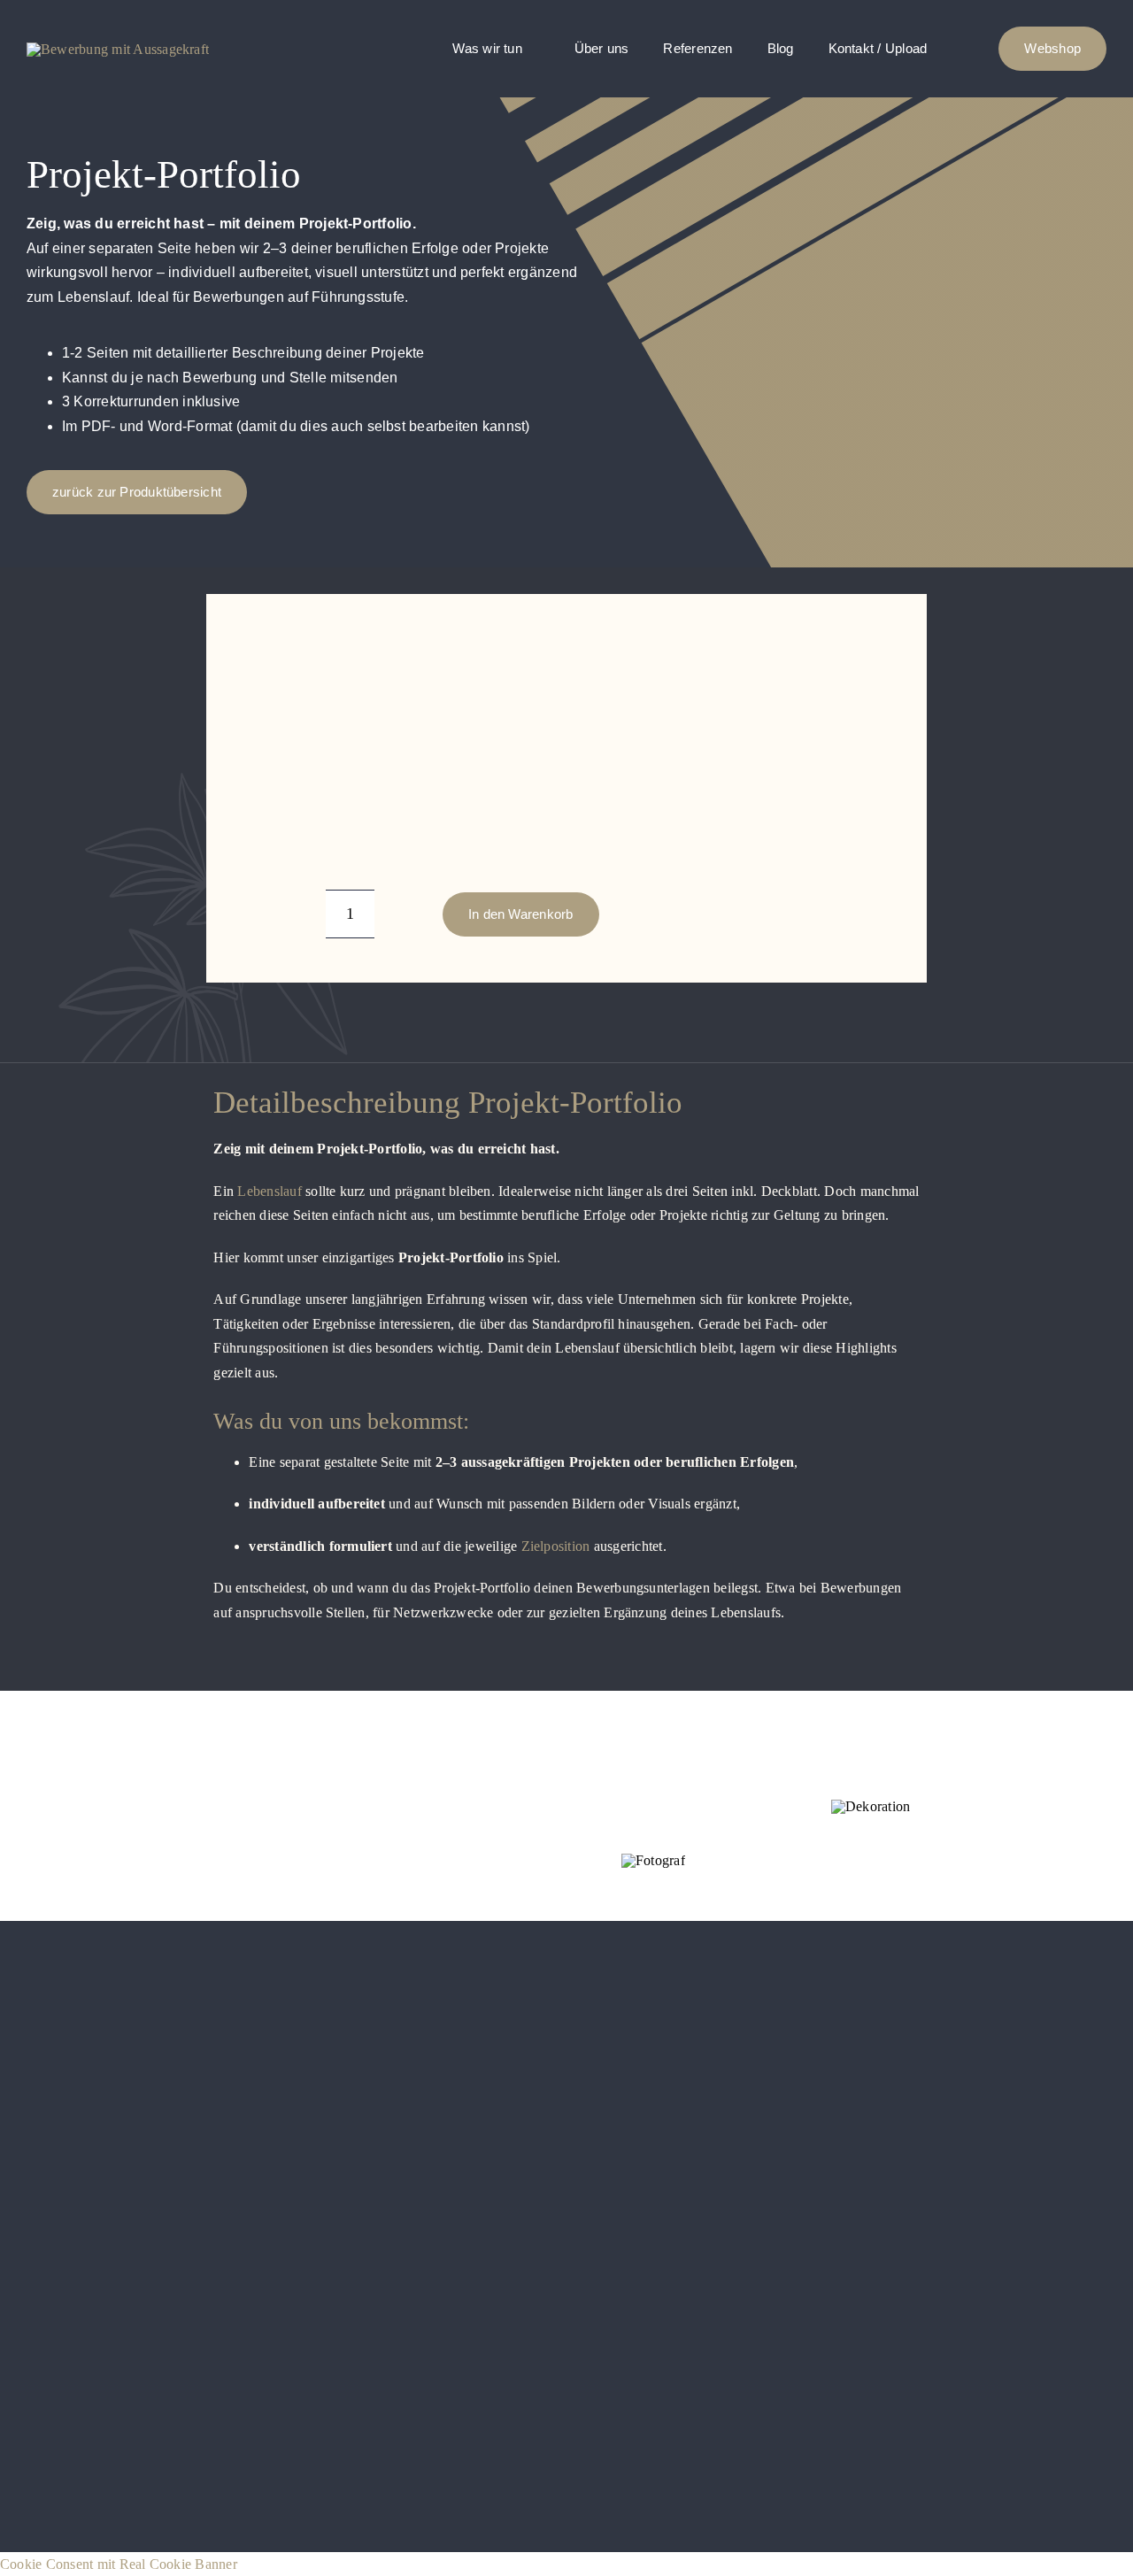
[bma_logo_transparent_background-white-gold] (118, 49)
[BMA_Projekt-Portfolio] (353, 651)
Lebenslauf (269, 1191)
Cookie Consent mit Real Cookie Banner (119, 2564)
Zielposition (556, 1546)
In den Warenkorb (521, 914)
